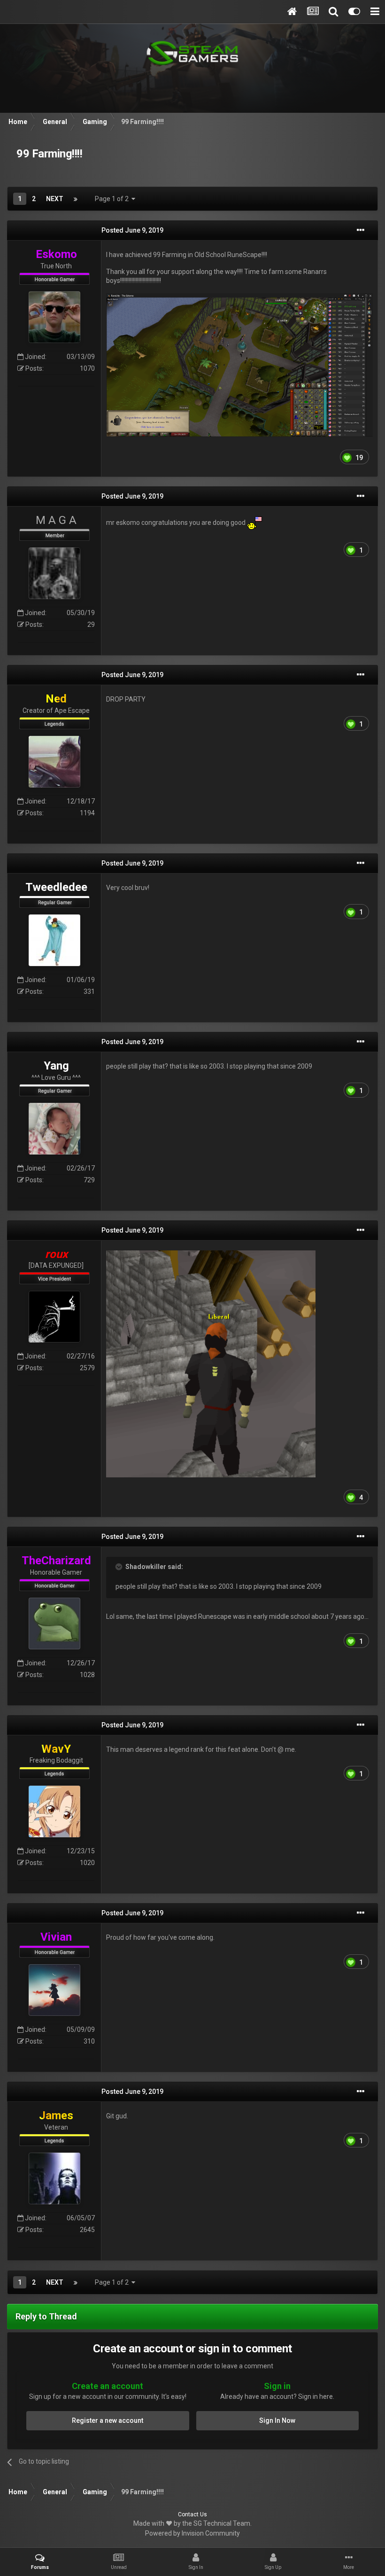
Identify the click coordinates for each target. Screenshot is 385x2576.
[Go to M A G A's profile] (54, 573)
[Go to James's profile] (54, 2178)
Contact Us (192, 2514)
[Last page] (76, 199)
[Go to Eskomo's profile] (54, 317)
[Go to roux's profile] (54, 1317)
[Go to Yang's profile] (54, 1129)
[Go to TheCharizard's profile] (54, 1624)
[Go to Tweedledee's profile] (54, 940)
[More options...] (361, 230)
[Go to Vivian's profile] (54, 1990)
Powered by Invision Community (192, 2533)
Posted (132, 230)
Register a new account (108, 2420)
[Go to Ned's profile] (54, 762)
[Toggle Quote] (120, 1567)
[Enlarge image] (239, 365)
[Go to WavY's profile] (54, 1811)
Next (55, 199)
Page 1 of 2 (113, 199)
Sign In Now (277, 2420)
